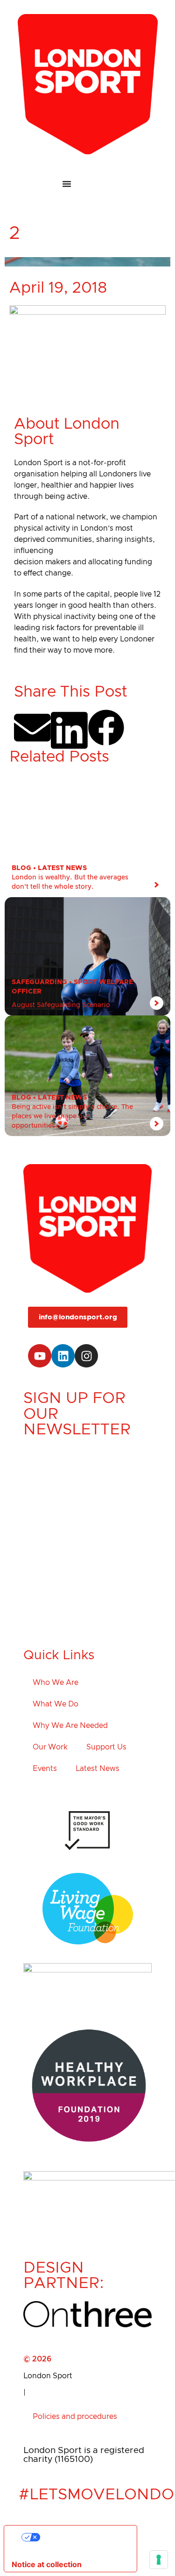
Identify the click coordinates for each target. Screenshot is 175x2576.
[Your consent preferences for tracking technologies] (159, 2560)
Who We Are (56, 1683)
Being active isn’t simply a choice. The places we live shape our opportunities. (72, 1116)
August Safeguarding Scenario (61, 1005)
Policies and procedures (75, 2417)
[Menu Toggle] (88, 184)
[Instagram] (86, 1356)
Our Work (50, 1747)
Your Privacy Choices (80, 2537)
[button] (32, 728)
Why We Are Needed (70, 1726)
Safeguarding (39, 982)
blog (21, 868)
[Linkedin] (63, 1356)
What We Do (56, 1704)
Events (45, 1769)
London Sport (48, 2376)
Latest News (62, 868)
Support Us (106, 1747)
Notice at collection (47, 2564)
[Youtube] (40, 1356)
